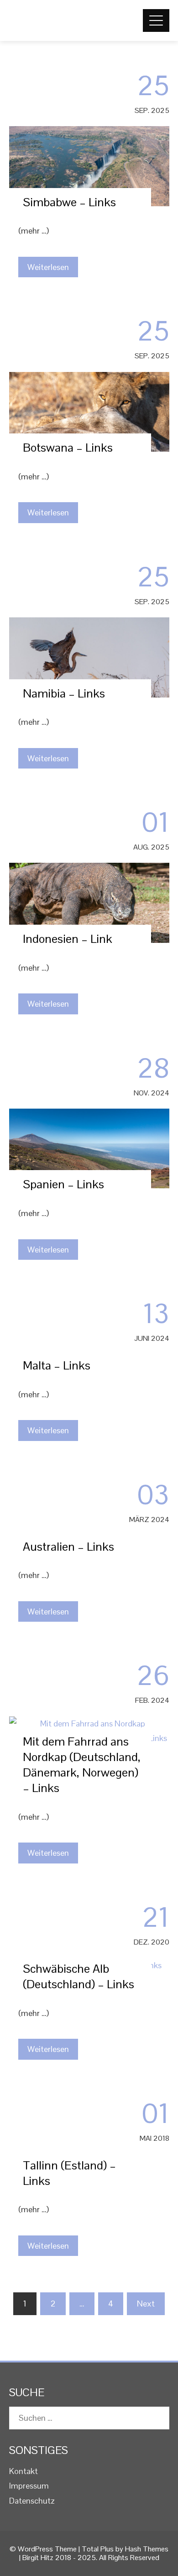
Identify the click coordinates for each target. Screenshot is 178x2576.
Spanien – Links (63, 1184)
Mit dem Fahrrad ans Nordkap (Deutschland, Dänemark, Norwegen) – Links (82, 1764)
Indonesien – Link (68, 939)
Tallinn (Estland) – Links (69, 2173)
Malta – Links (57, 1365)
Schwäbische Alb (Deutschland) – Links (79, 1976)
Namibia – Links (64, 693)
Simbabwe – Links (69, 202)
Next (146, 2304)
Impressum (29, 2486)
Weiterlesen (48, 267)
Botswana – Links (68, 448)
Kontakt (24, 2471)
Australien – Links (68, 1547)
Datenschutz (32, 2501)
